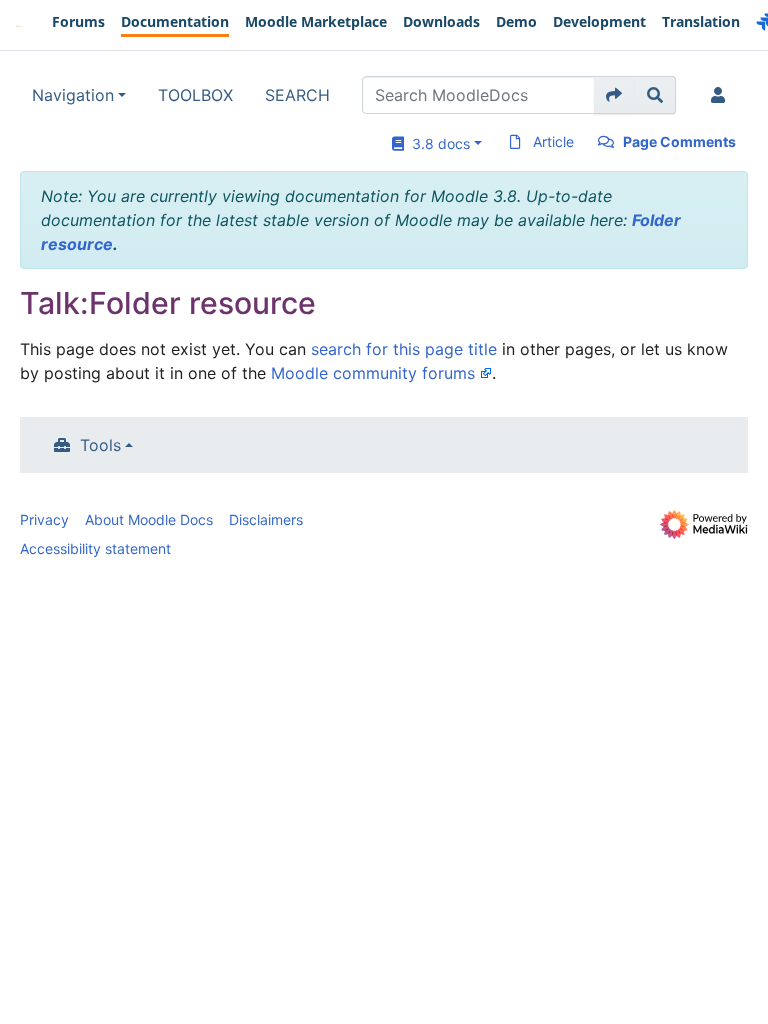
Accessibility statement (95, 548)
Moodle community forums (373, 373)
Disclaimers (266, 519)
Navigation (73, 95)
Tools (100, 445)
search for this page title (404, 349)
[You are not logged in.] (722, 95)
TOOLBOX (195, 95)
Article (553, 141)
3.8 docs (437, 143)
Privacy (44, 519)
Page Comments (679, 141)
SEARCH (297, 95)
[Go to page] (614, 95)
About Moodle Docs (149, 519)
